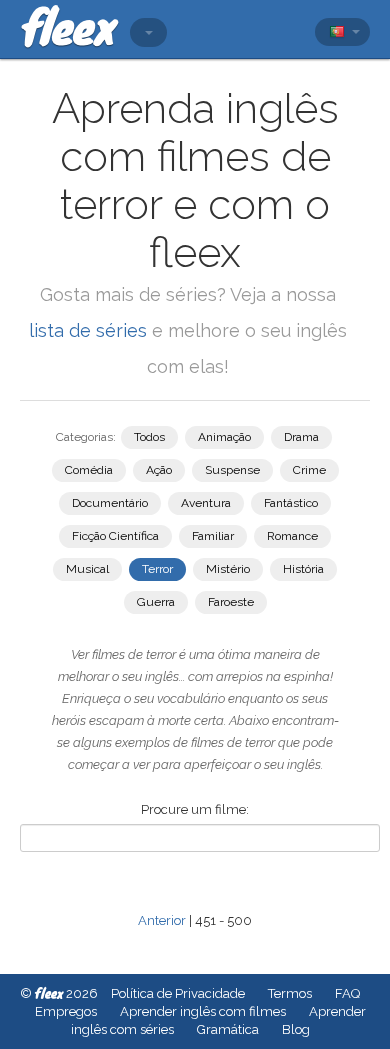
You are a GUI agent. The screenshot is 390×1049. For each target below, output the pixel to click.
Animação (224, 437)
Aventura (206, 503)
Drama (301, 437)
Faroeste (231, 602)
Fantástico (291, 503)
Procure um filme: (195, 809)
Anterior (162, 920)
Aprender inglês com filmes (203, 1011)
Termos (290, 993)
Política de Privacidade (178, 993)
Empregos (66, 1011)
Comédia (89, 470)
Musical (87, 569)
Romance (292, 536)
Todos (149, 437)
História (303, 569)
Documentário (110, 503)
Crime (309, 470)
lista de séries (88, 330)
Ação (159, 470)
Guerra (156, 602)
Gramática (228, 1029)
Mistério (228, 569)
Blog (296, 1029)
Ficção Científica (115, 536)
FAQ (347, 993)
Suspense (232, 470)
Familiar (213, 536)
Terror (157, 569)
